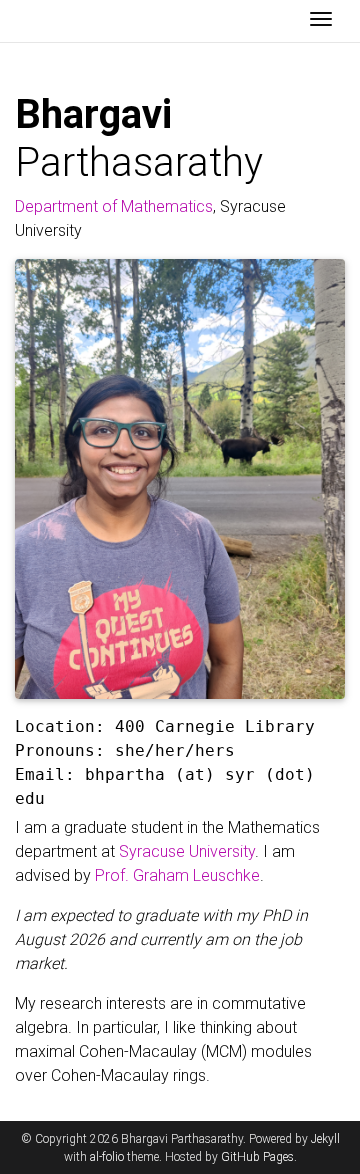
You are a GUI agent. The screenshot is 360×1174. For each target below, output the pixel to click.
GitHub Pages (257, 1157)
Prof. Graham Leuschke (177, 875)
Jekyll (325, 1139)
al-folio (107, 1157)
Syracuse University (187, 851)
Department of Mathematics (114, 206)
